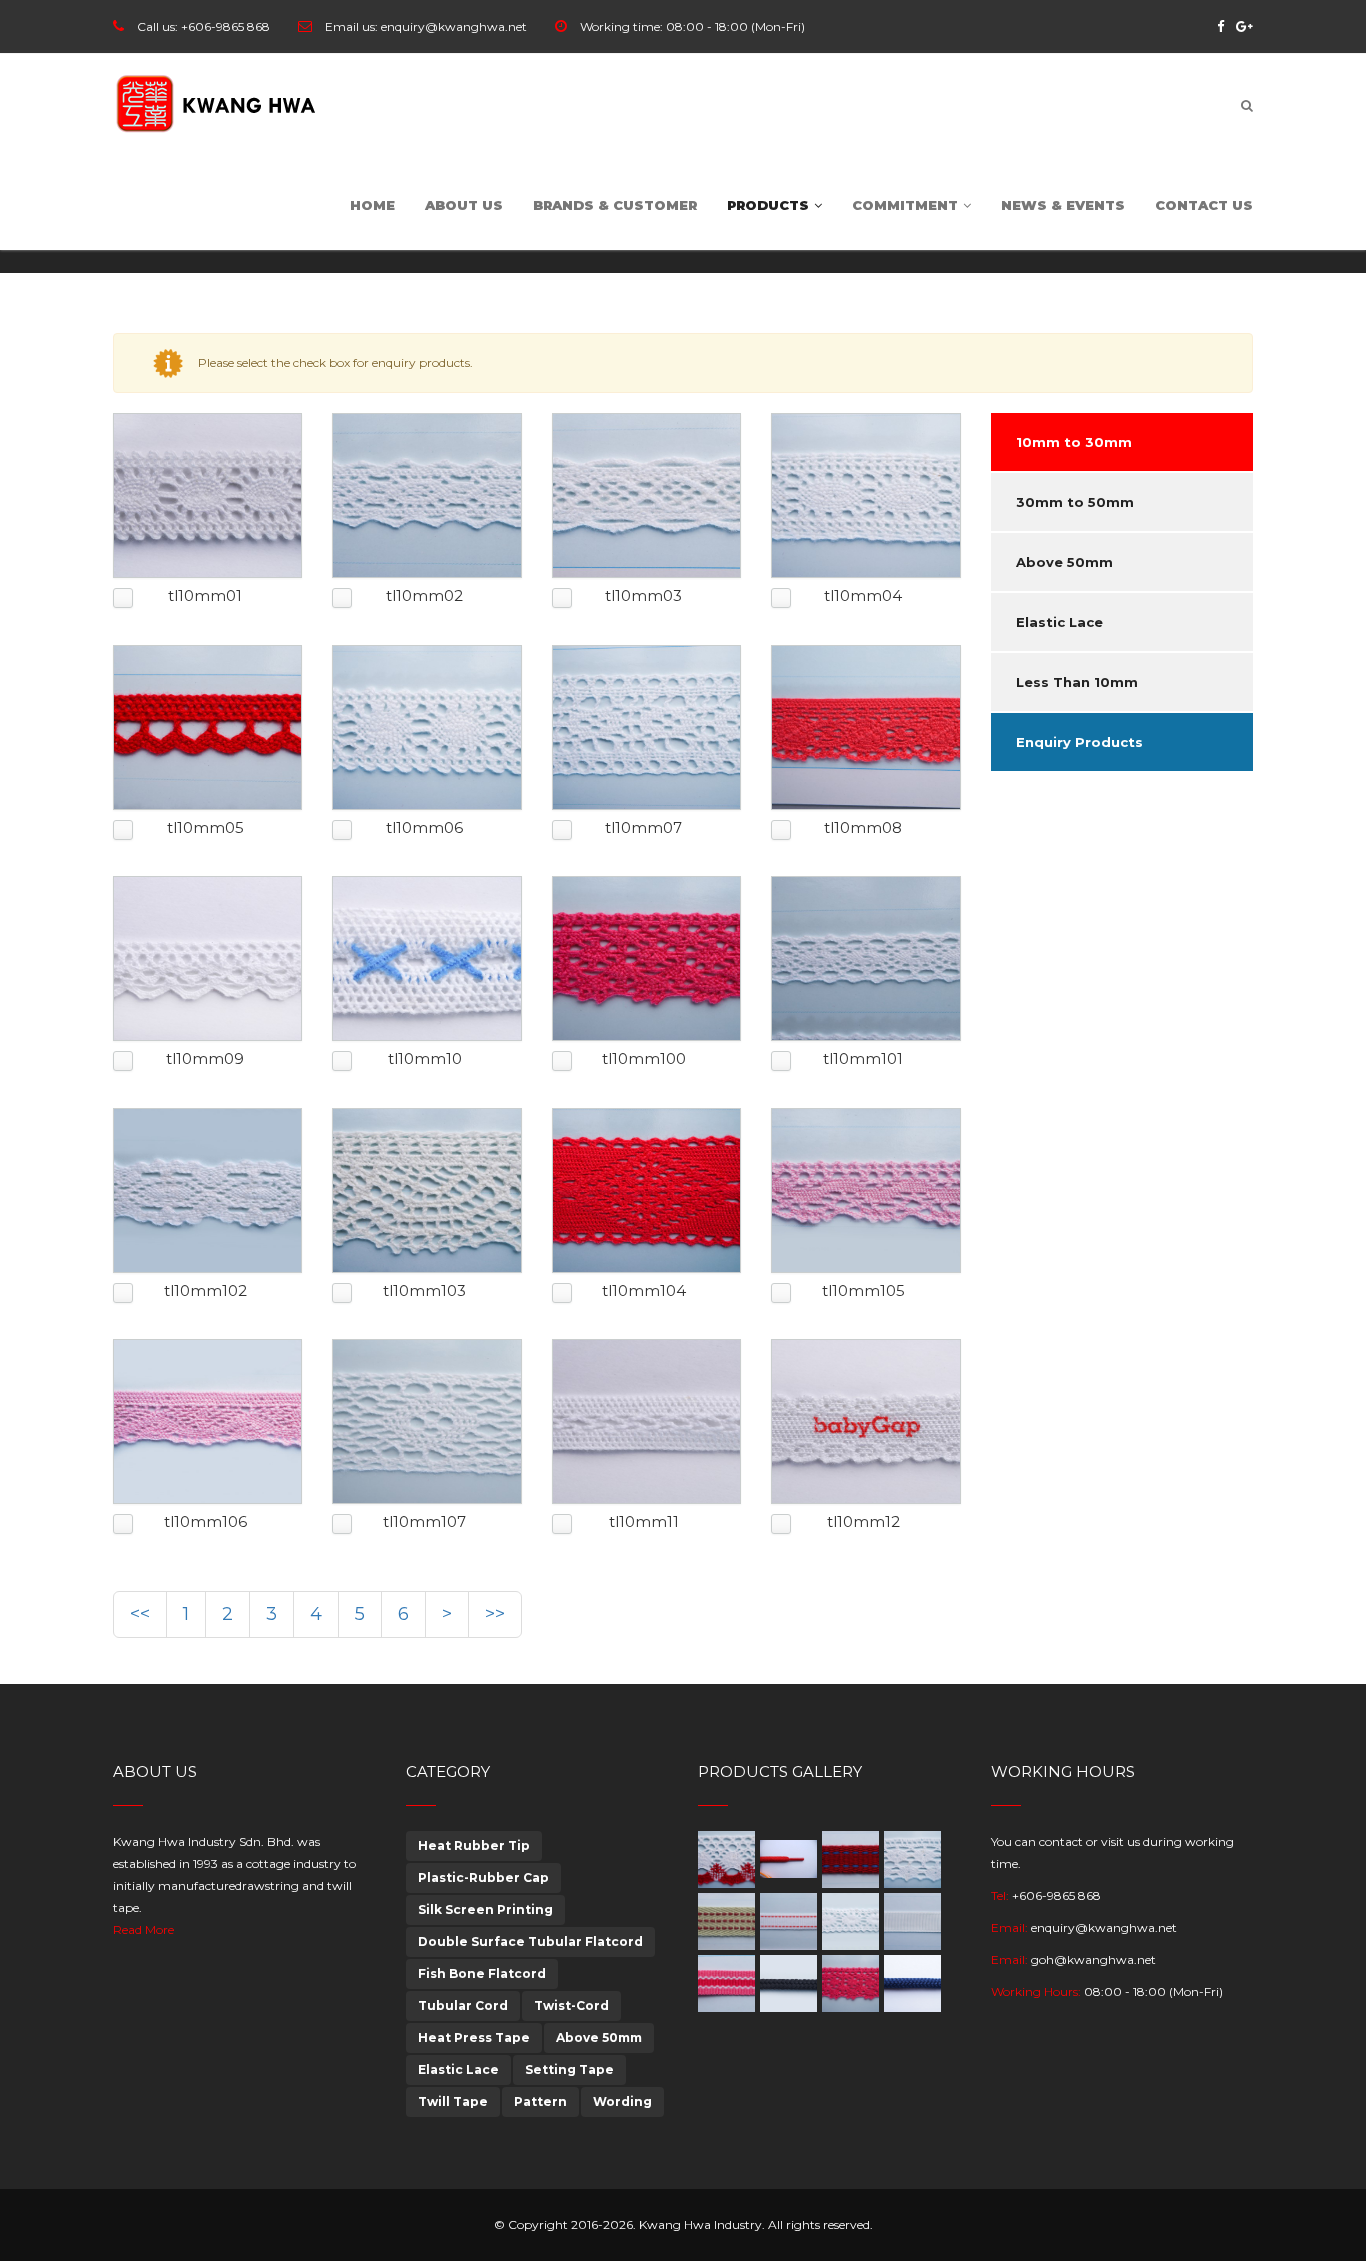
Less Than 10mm (1077, 682)
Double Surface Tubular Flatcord (530, 1941)
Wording (622, 2101)
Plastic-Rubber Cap (483, 1877)
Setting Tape (569, 2069)
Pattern (540, 2101)
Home (372, 205)
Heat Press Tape (474, 2037)
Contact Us (1204, 205)
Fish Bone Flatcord (482, 1973)
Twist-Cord (571, 2005)
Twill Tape (453, 2101)
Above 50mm (1064, 562)
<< (140, 1614)
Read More (143, 1929)
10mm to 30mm (1074, 442)
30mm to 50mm (1075, 502)
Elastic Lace (1059, 622)
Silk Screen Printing (485, 1909)
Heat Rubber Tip (474, 1845)
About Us (464, 205)
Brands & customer (615, 205)
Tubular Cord (463, 2005)
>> (495, 1614)
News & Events (1063, 205)
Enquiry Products (1079, 742)
